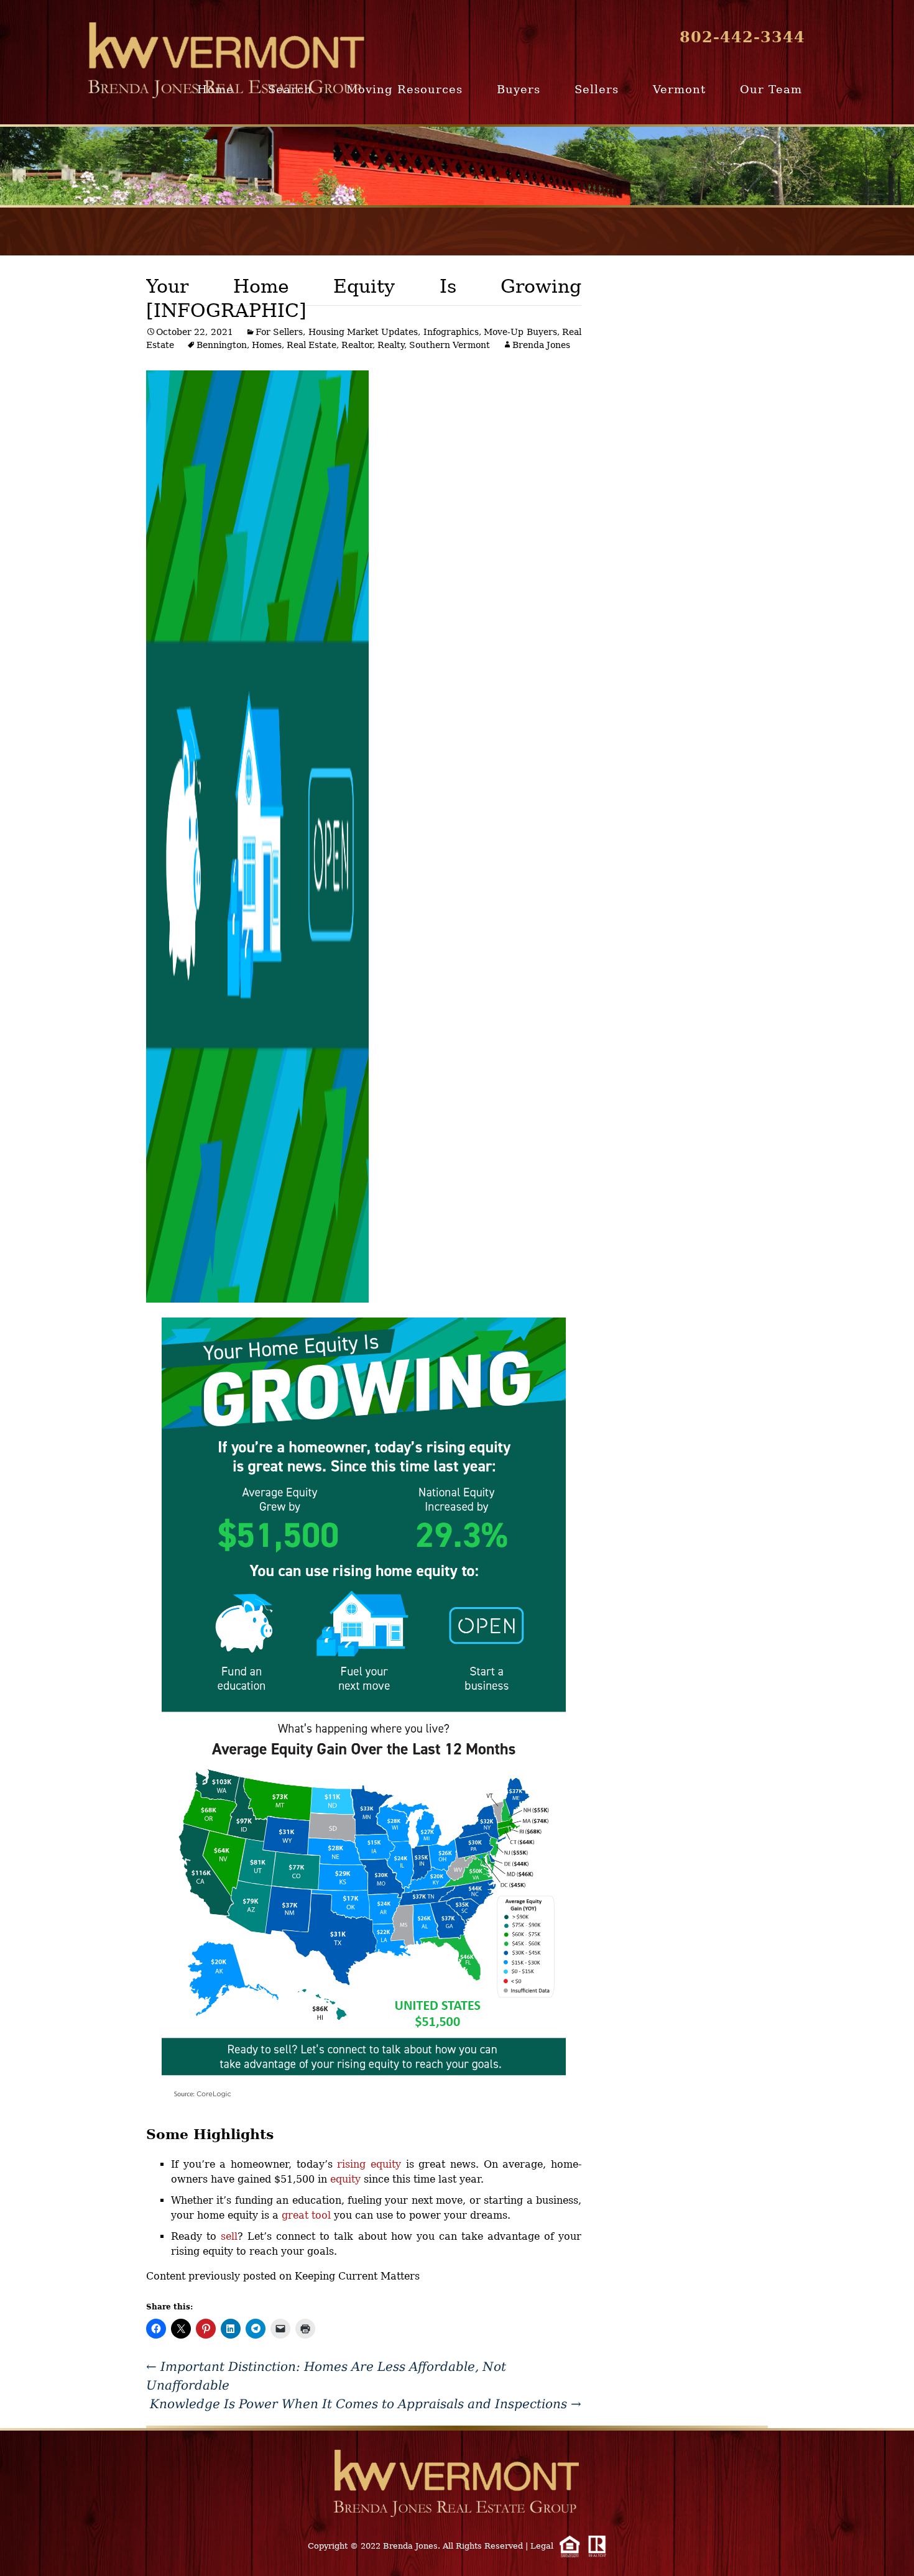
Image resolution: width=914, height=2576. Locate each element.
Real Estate (312, 345)
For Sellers (279, 332)
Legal (542, 2546)
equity (345, 2179)
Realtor (357, 345)
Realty (391, 345)
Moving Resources (404, 89)
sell (229, 2236)
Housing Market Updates (363, 332)
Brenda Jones (541, 345)
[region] (457, 166)
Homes (267, 345)
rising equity (369, 2164)
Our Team (771, 89)
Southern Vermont (450, 345)
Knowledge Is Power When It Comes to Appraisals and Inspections (366, 2404)
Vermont (679, 89)
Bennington (222, 345)
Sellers (597, 89)
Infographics (451, 332)
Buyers (519, 89)
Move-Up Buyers (520, 332)
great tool (306, 2215)
